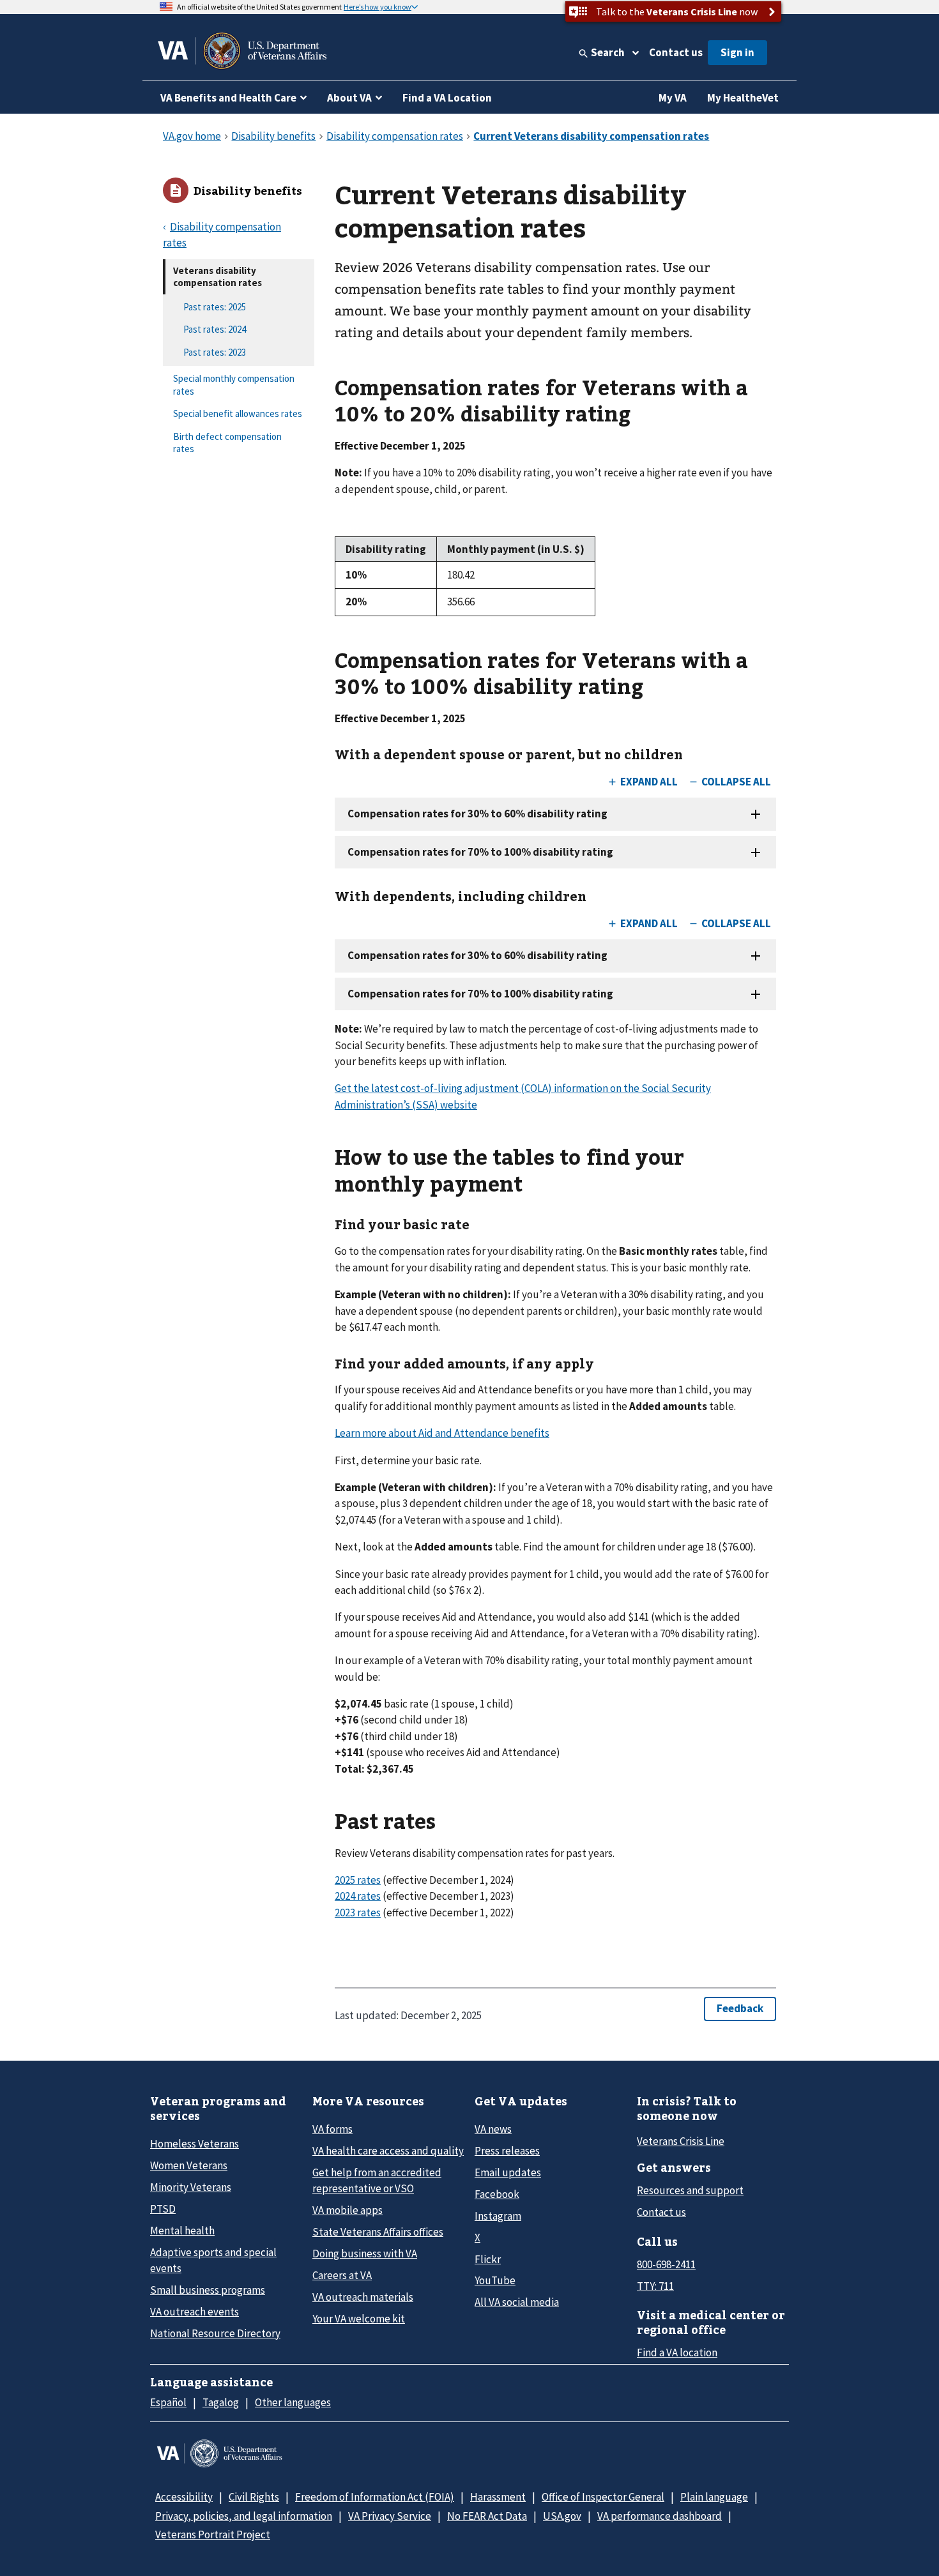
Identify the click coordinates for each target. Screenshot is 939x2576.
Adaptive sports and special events (213, 2260)
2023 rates (358, 1913)
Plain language (714, 2497)
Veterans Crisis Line (681, 2141)
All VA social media (517, 2302)
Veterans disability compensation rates (218, 277)
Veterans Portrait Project (213, 2534)
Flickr (488, 2259)
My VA (673, 98)
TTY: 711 (655, 2286)
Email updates (508, 2172)
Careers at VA (342, 2275)
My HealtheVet (743, 98)
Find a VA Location (447, 98)
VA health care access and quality (388, 2151)
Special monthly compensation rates (234, 385)
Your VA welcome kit (359, 2319)
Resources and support (690, 2190)
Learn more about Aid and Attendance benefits (442, 1433)
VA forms (332, 2129)
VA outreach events (195, 2312)
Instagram (498, 2216)
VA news (493, 2129)
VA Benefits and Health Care (228, 98)
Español (168, 2402)
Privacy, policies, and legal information (244, 2516)
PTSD (163, 2209)
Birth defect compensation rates (227, 443)
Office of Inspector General (603, 2497)
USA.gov (562, 2516)
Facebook (497, 2194)
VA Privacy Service (390, 2516)
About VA (349, 98)
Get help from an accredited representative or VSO (377, 2180)
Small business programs (208, 2290)
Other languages (293, 2402)
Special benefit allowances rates (238, 413)
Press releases (507, 2151)
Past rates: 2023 (215, 352)
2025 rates (358, 1880)
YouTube (495, 2280)
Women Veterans (189, 2165)
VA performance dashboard (660, 2516)
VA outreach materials (363, 2297)
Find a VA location (677, 2352)
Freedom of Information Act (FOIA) (375, 2497)
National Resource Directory (215, 2333)
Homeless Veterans (195, 2144)
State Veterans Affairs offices (378, 2232)
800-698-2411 (666, 2264)
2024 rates (358, 1896)
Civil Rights (254, 2497)
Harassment (498, 2497)
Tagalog (221, 2402)
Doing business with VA (365, 2254)
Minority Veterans (191, 2187)
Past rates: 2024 (215, 329)
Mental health (182, 2231)
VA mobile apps (347, 2210)
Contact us (676, 52)
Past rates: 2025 (215, 307)
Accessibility (184, 2497)
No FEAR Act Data (487, 2516)
